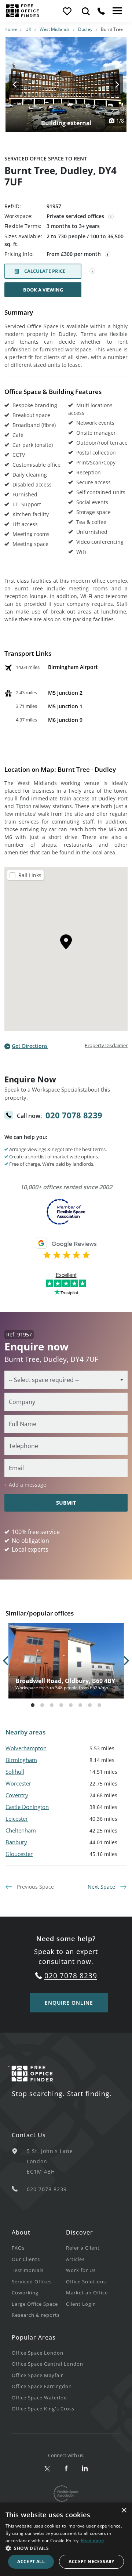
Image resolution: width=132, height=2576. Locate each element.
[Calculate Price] (92, 271)
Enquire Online (69, 2003)
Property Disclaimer (106, 1045)
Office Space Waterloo (39, 2398)
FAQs (18, 2248)
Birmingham (21, 1760)
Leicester (17, 1819)
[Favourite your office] (67, 11)
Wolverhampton (26, 1748)
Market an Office (87, 2293)
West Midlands (55, 29)
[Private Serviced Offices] (111, 217)
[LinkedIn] (85, 2469)
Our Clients (26, 2259)
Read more (93, 2541)
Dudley (85, 29)
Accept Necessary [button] (91, 2561)
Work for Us (81, 2270)
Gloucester (19, 1854)
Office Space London (38, 2353)
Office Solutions (86, 2282)
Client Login (81, 2304)
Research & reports (36, 2315)
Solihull (15, 1772)
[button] (66, 2548)
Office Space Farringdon (42, 2386)
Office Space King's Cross (43, 2409)
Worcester (18, 1783)
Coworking (25, 2293)
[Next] (110, 84)
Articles (75, 2259)
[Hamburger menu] (117, 11)
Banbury (16, 1842)
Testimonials (28, 2270)
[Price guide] (108, 254)
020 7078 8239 (74, 1115)
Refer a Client (83, 2248)
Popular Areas (34, 2337)
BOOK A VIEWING (43, 290)
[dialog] (66, 2539)
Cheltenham (21, 1830)
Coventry (17, 1795)
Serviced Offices (32, 2282)
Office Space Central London (47, 2364)
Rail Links (30, 875)
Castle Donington (27, 1807)
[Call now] (101, 11)
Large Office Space (35, 2304)
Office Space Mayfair (37, 2375)
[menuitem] (39, 2248)
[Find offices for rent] (86, 11)
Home (11, 29)
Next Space (102, 1887)
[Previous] (22, 84)
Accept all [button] (31, 2561)
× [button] (124, 2510)
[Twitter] (47, 2469)
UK (28, 29)
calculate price (45, 271)
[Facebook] (66, 2469)
